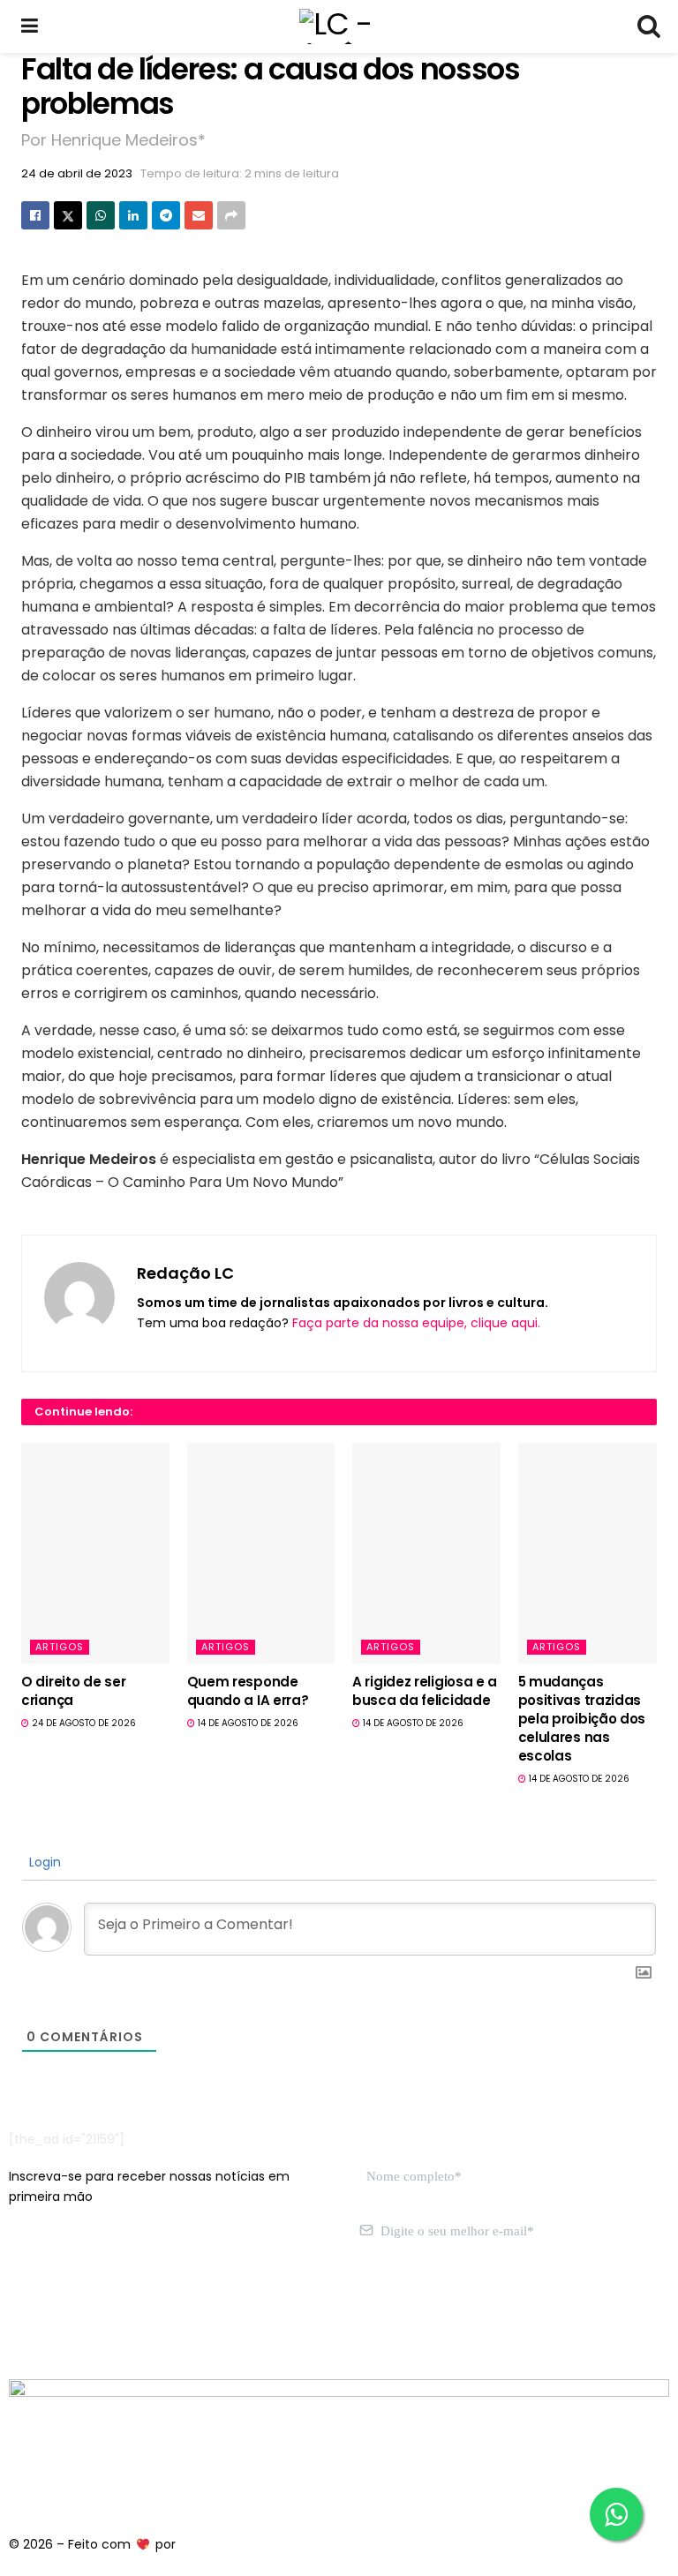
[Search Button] (648, 26)
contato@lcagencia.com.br (94, 2315)
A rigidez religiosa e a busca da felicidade (425, 1691)
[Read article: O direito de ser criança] (95, 1553)
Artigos (60, 1647)
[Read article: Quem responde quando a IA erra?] (261, 1553)
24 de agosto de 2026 (83, 1723)
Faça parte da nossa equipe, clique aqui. (416, 1323)
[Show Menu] (30, 26)
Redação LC (185, 1273)
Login (43, 1862)
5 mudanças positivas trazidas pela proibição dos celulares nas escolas (582, 1719)
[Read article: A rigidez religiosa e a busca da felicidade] (426, 1553)
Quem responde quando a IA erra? (248, 1691)
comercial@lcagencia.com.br (281, 2315)
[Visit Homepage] (338, 26)
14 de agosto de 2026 (247, 1723)
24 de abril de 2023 (77, 173)
